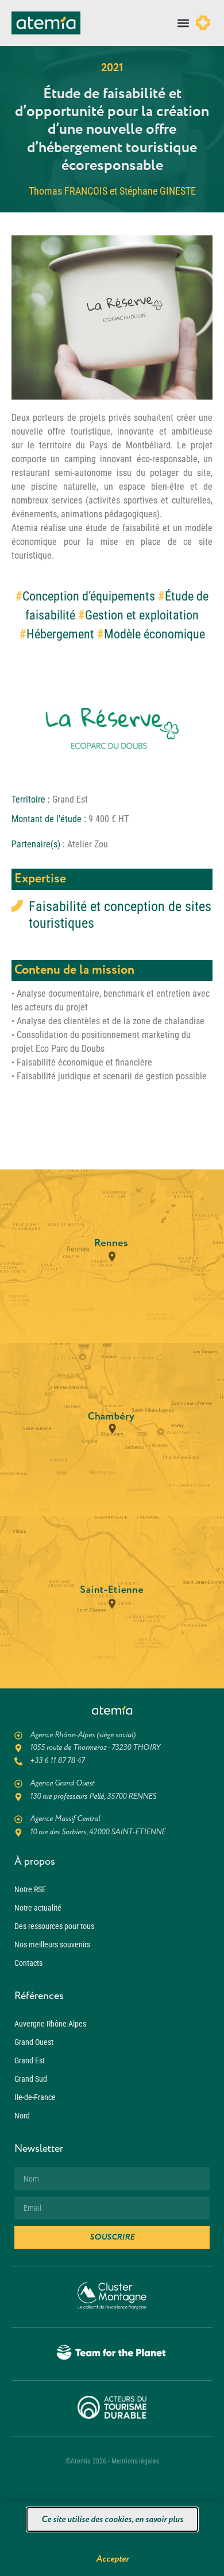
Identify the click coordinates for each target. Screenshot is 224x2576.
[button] (183, 23)
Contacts (28, 1963)
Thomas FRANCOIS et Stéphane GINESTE (112, 191)
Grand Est (30, 2060)
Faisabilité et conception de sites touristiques (120, 915)
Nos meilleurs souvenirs (52, 1944)
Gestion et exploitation (142, 615)
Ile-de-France (35, 2097)
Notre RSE (30, 1889)
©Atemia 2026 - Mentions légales (112, 2461)
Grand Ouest (34, 2042)
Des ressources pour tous (54, 1926)
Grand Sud (31, 2079)
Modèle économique (155, 634)
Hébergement (60, 634)
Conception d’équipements (89, 596)
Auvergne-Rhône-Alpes (50, 2024)
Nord (22, 2116)
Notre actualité (38, 1908)
